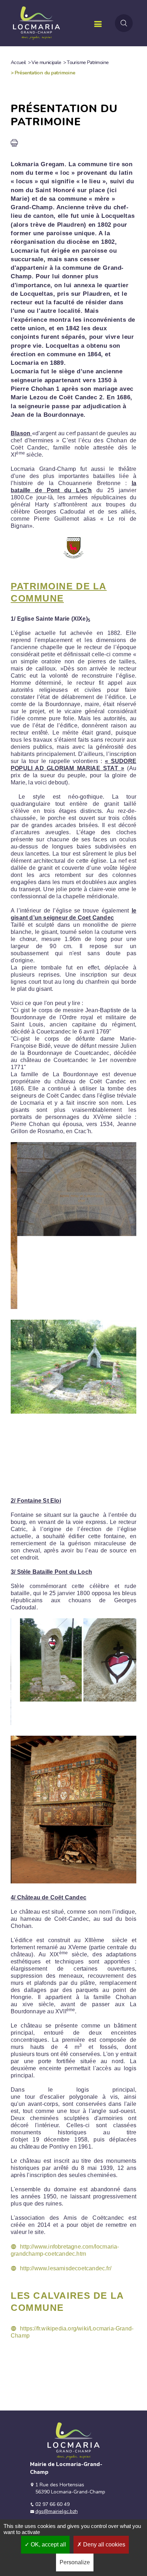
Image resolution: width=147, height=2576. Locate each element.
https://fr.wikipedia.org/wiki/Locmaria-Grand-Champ (72, 2332)
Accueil (18, 62)
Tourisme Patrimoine (88, 62)
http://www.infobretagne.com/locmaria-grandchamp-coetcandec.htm (65, 2250)
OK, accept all (48, 2545)
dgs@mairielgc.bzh (57, 2511)
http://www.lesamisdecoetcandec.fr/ (66, 2268)
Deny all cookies (103, 2545)
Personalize (75, 2562)
